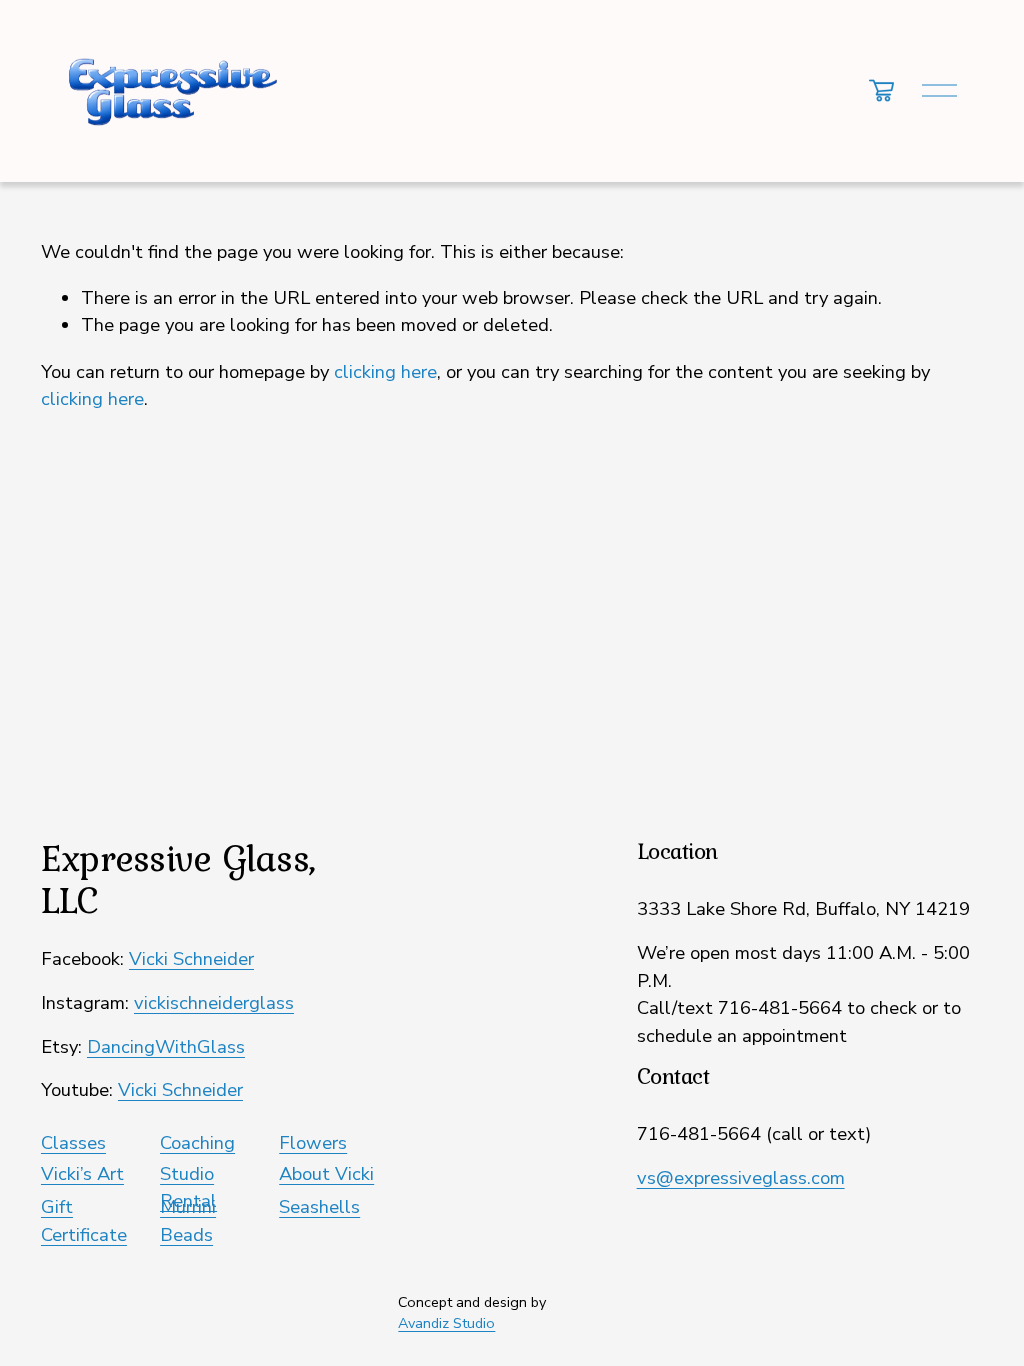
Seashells (319, 1207)
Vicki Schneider (191, 959)
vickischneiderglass (214, 1003)
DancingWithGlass (166, 1047)
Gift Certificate (84, 1221)
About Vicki (326, 1174)
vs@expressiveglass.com (741, 1178)
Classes (73, 1143)
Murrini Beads (188, 1221)
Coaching (197, 1143)
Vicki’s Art (82, 1174)
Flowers (313, 1143)
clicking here (385, 372)
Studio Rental (188, 1188)
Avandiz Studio (446, 1323)
